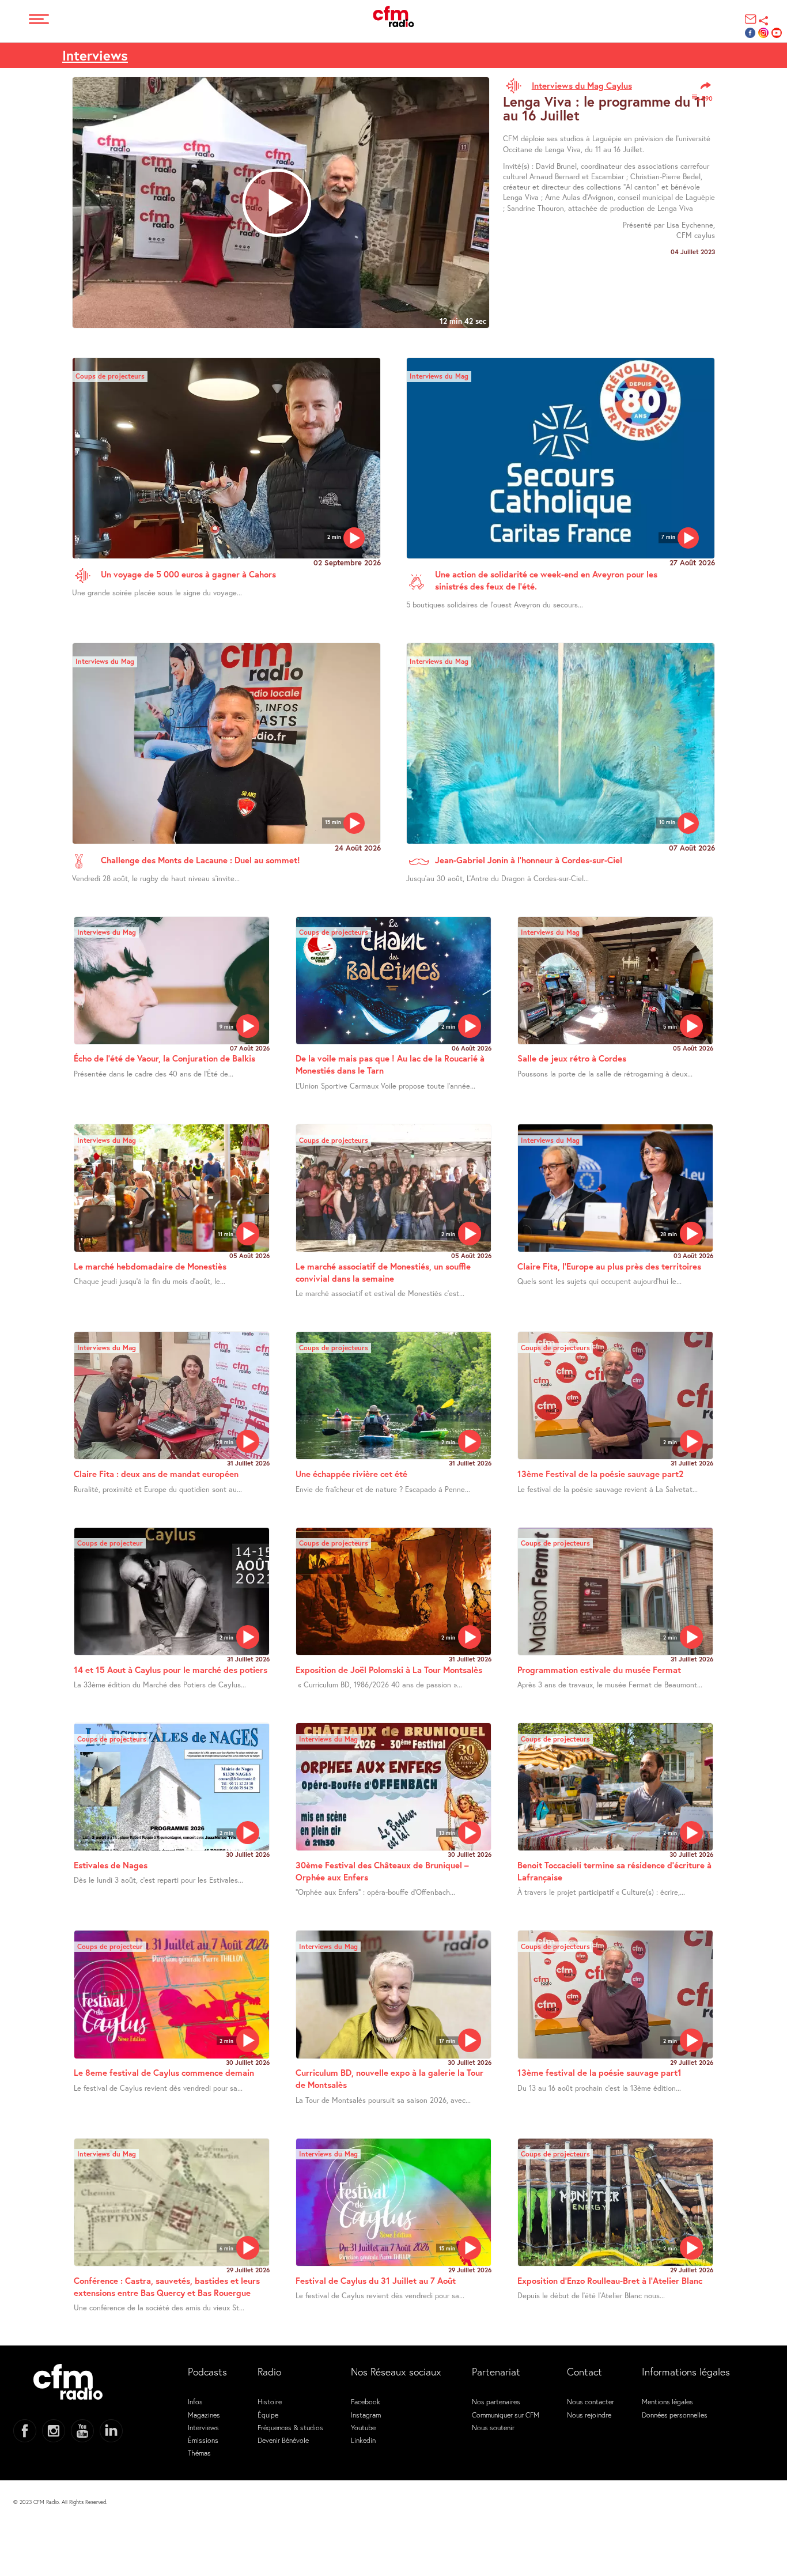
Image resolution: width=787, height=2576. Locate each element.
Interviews (95, 55)
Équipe (268, 2415)
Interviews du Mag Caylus (582, 85)
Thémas (199, 2453)
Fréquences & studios (290, 2427)
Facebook (366, 2401)
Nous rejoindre (589, 2415)
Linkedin (363, 2440)
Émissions (203, 2440)
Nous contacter (591, 2401)
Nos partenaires (496, 2401)
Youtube (363, 2427)
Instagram (366, 2415)
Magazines (204, 2415)
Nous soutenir (493, 2427)
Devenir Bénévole (283, 2440)
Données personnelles (675, 2415)
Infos (195, 2401)
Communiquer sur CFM (506, 2415)
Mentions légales (667, 2401)
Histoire (270, 2401)
